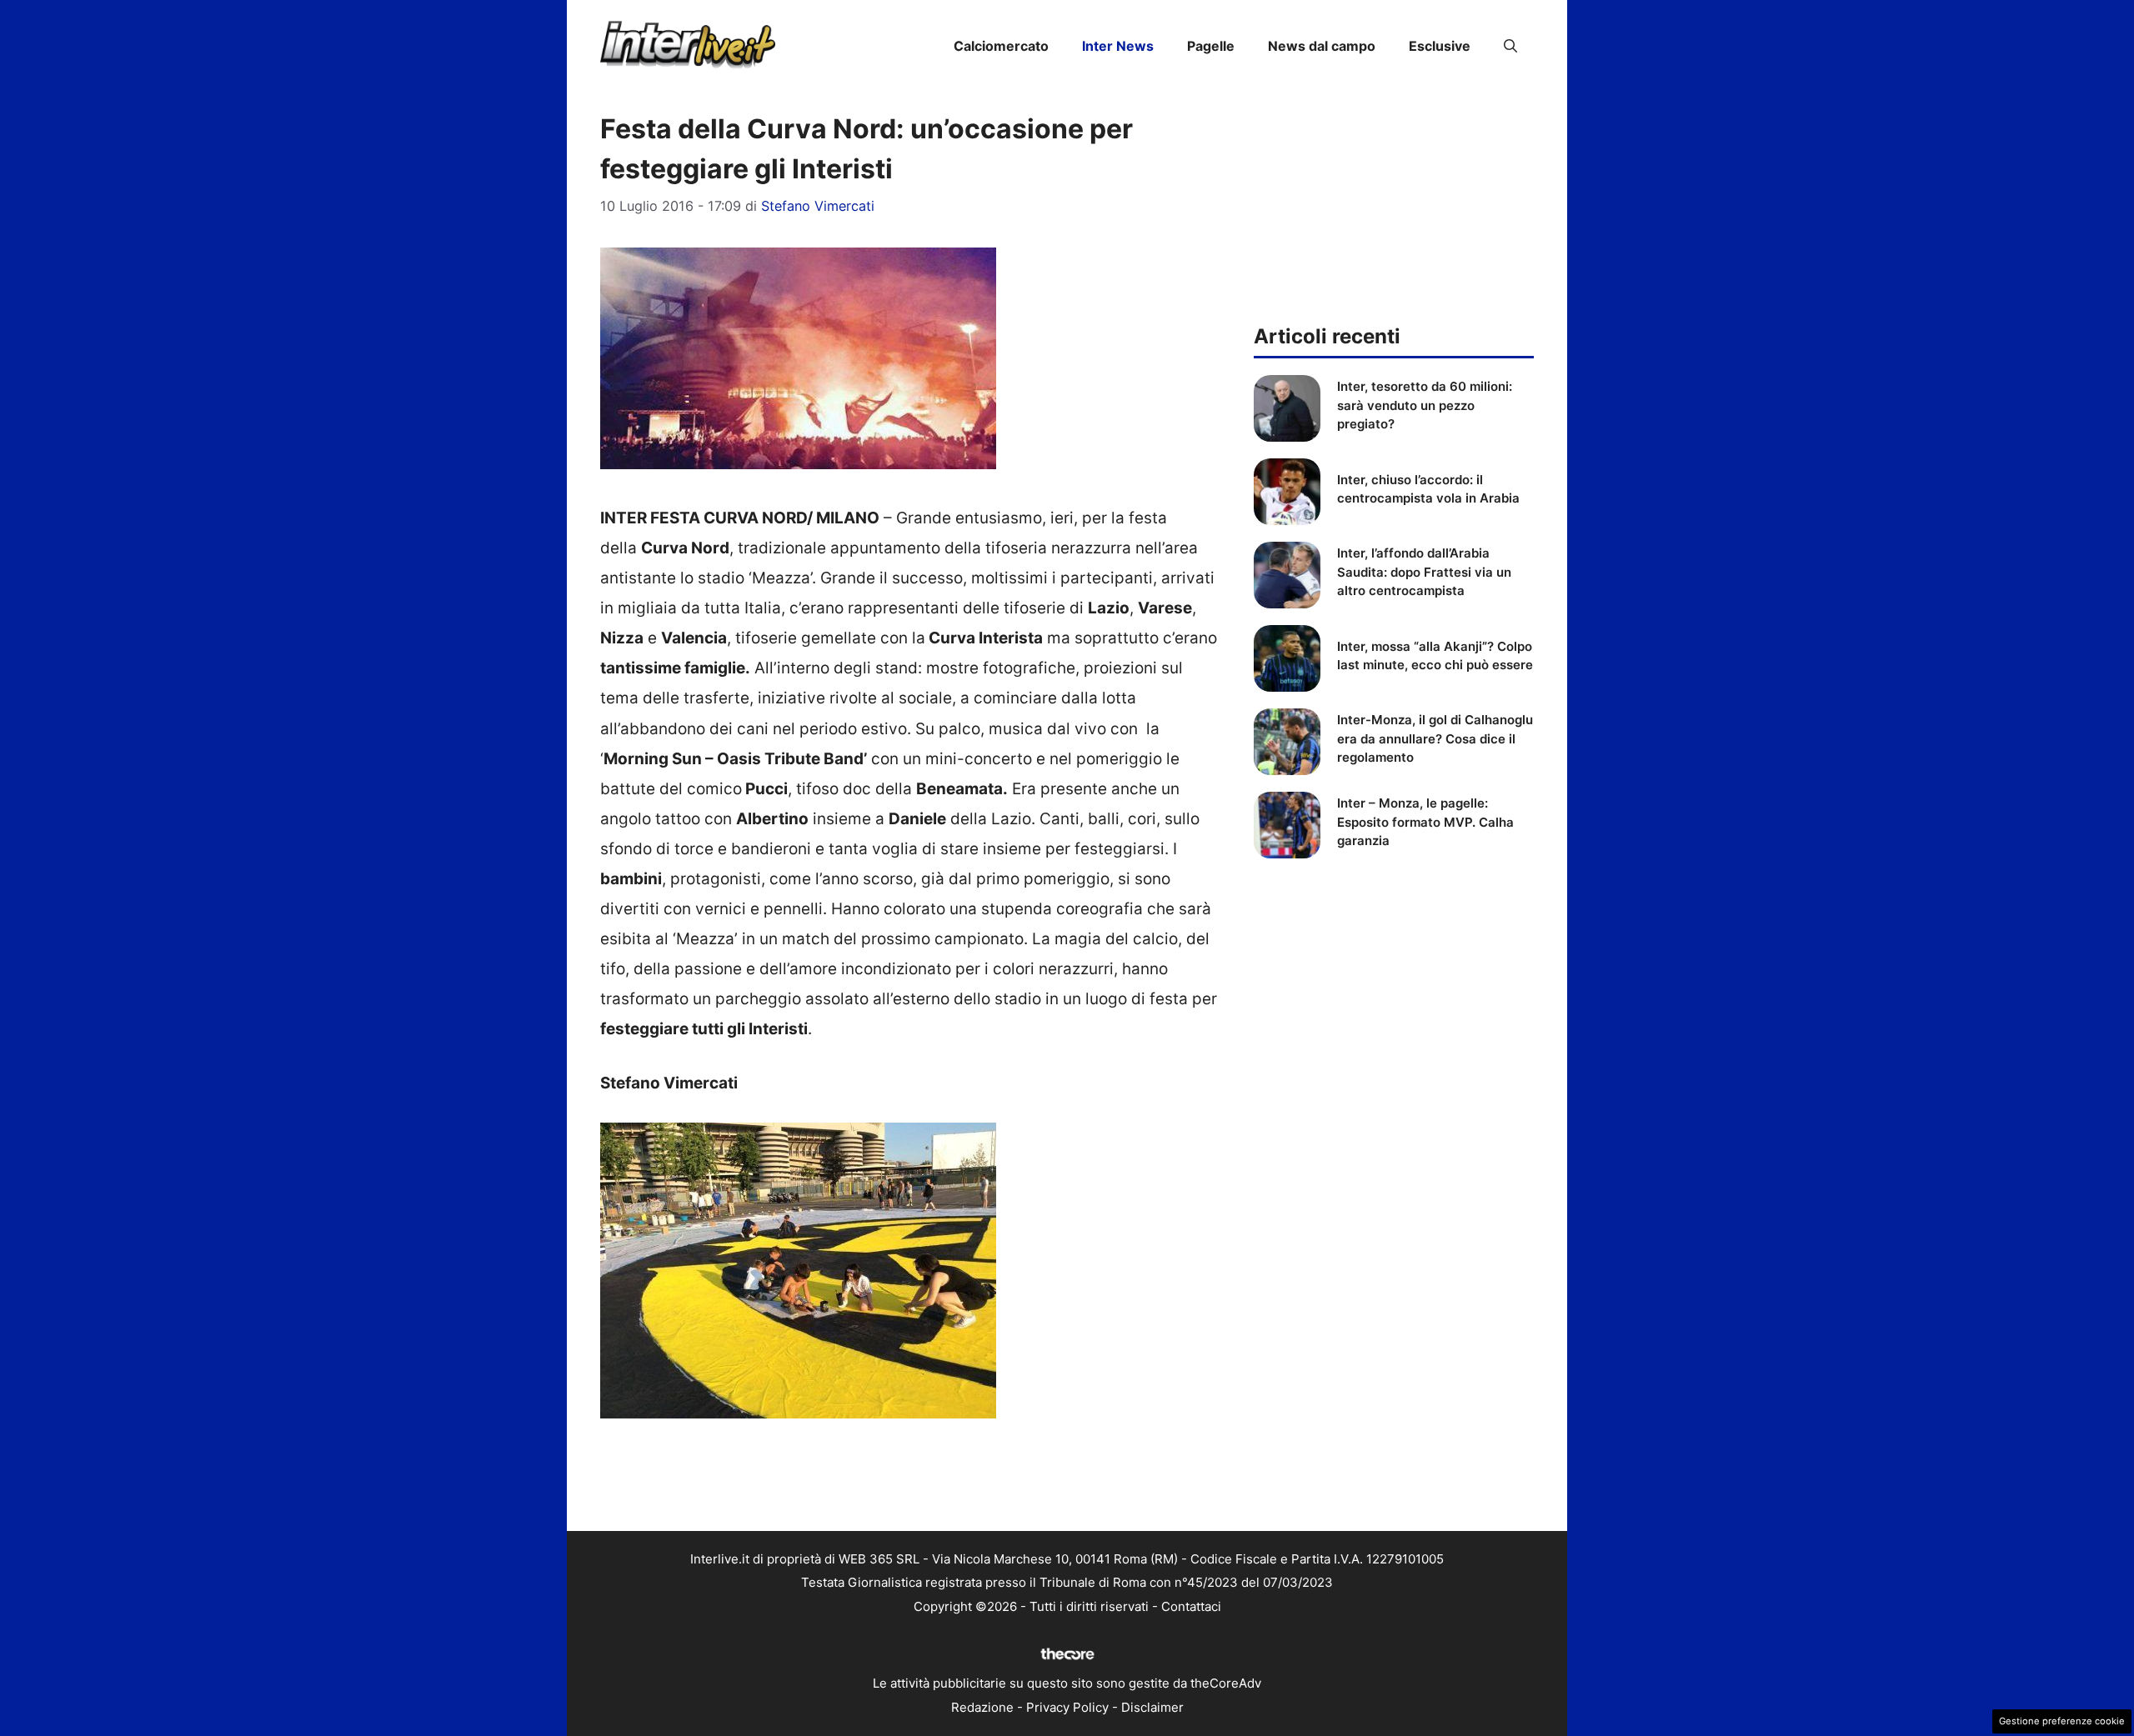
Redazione (982, 1707)
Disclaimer (1152, 1707)
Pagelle (1211, 46)
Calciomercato (1001, 46)
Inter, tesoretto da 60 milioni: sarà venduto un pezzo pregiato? (1425, 405)
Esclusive (1440, 46)
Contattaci (1191, 1606)
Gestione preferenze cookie (2062, 1721)
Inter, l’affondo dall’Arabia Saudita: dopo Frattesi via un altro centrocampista (1424, 572)
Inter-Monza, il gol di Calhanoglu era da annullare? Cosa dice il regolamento (1435, 738)
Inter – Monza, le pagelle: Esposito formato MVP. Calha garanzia (1425, 822)
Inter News (1118, 46)
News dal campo (1322, 46)
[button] (1510, 46)
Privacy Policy (1067, 1707)
